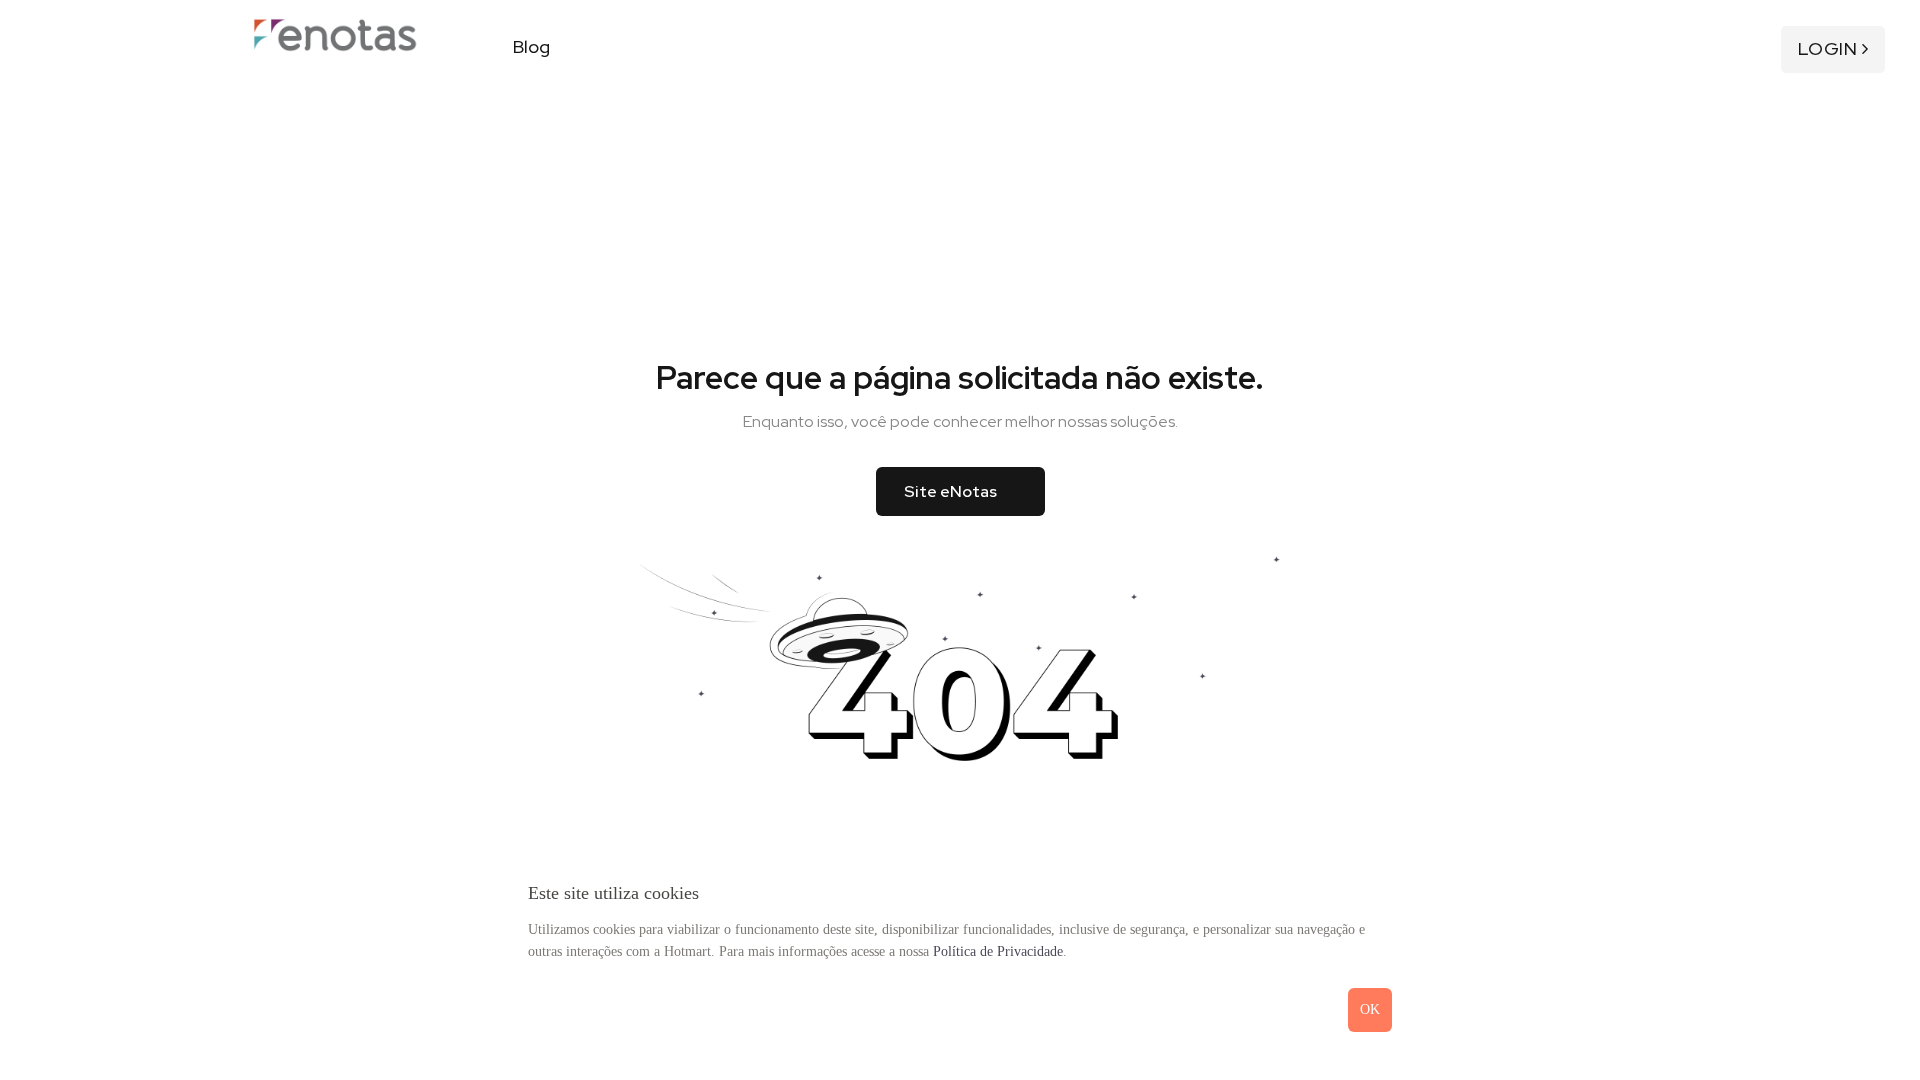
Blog (531, 46)
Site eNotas (950, 491)
